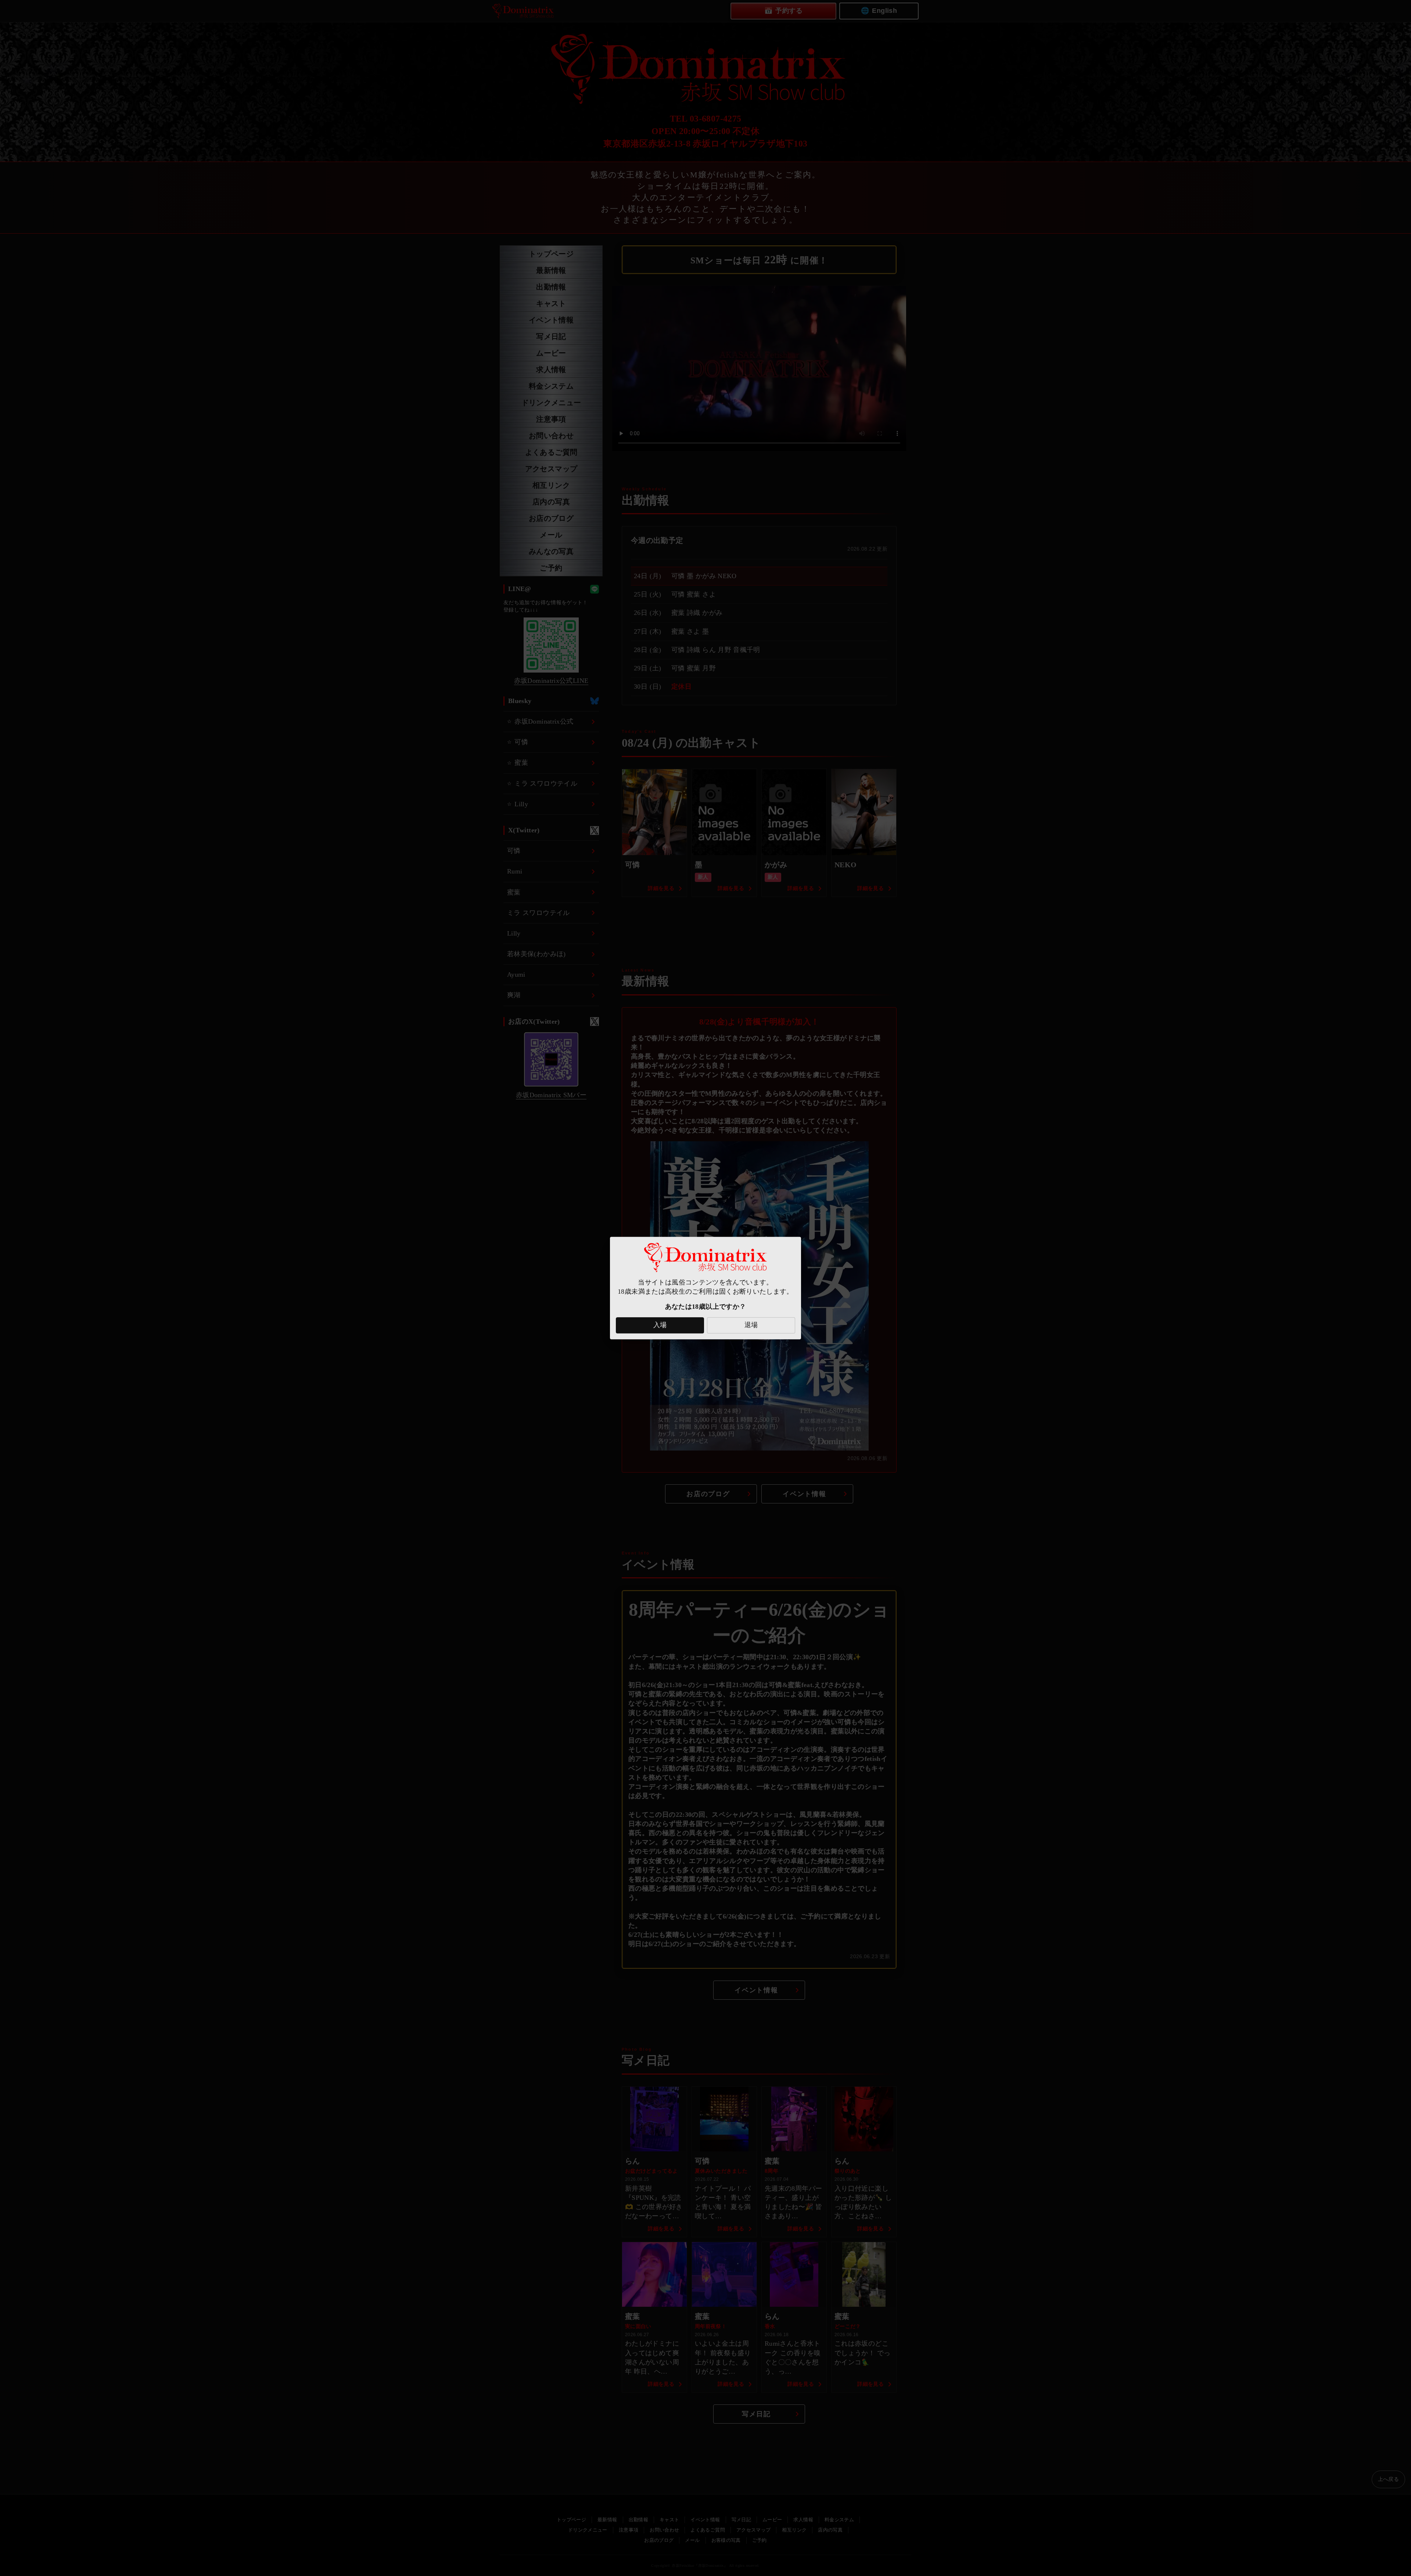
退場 (751, 1325)
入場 (660, 1325)
